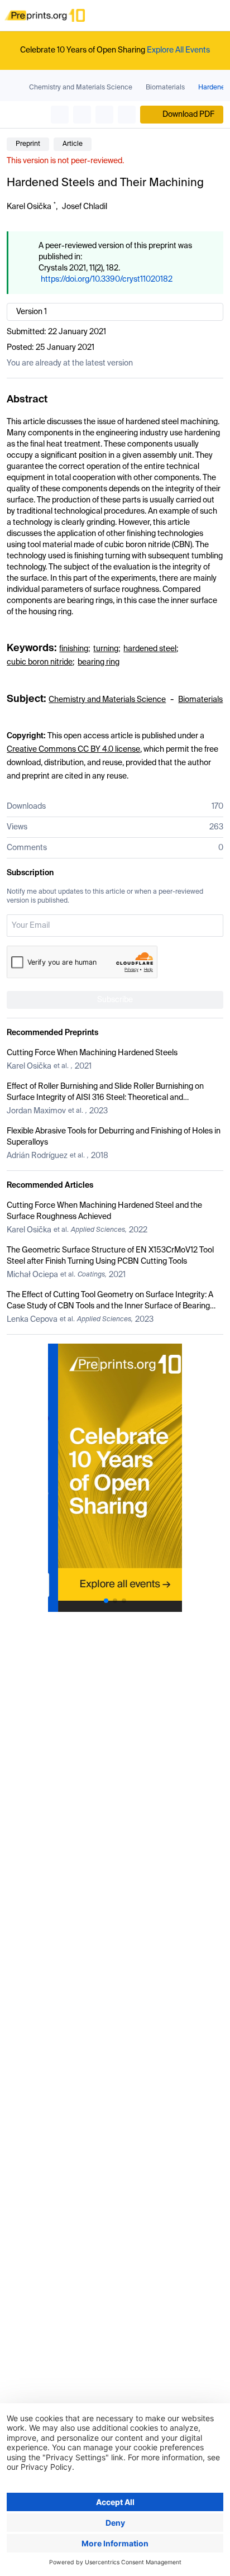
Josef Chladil (85, 207)
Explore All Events (178, 50)
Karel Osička (29, 207)
